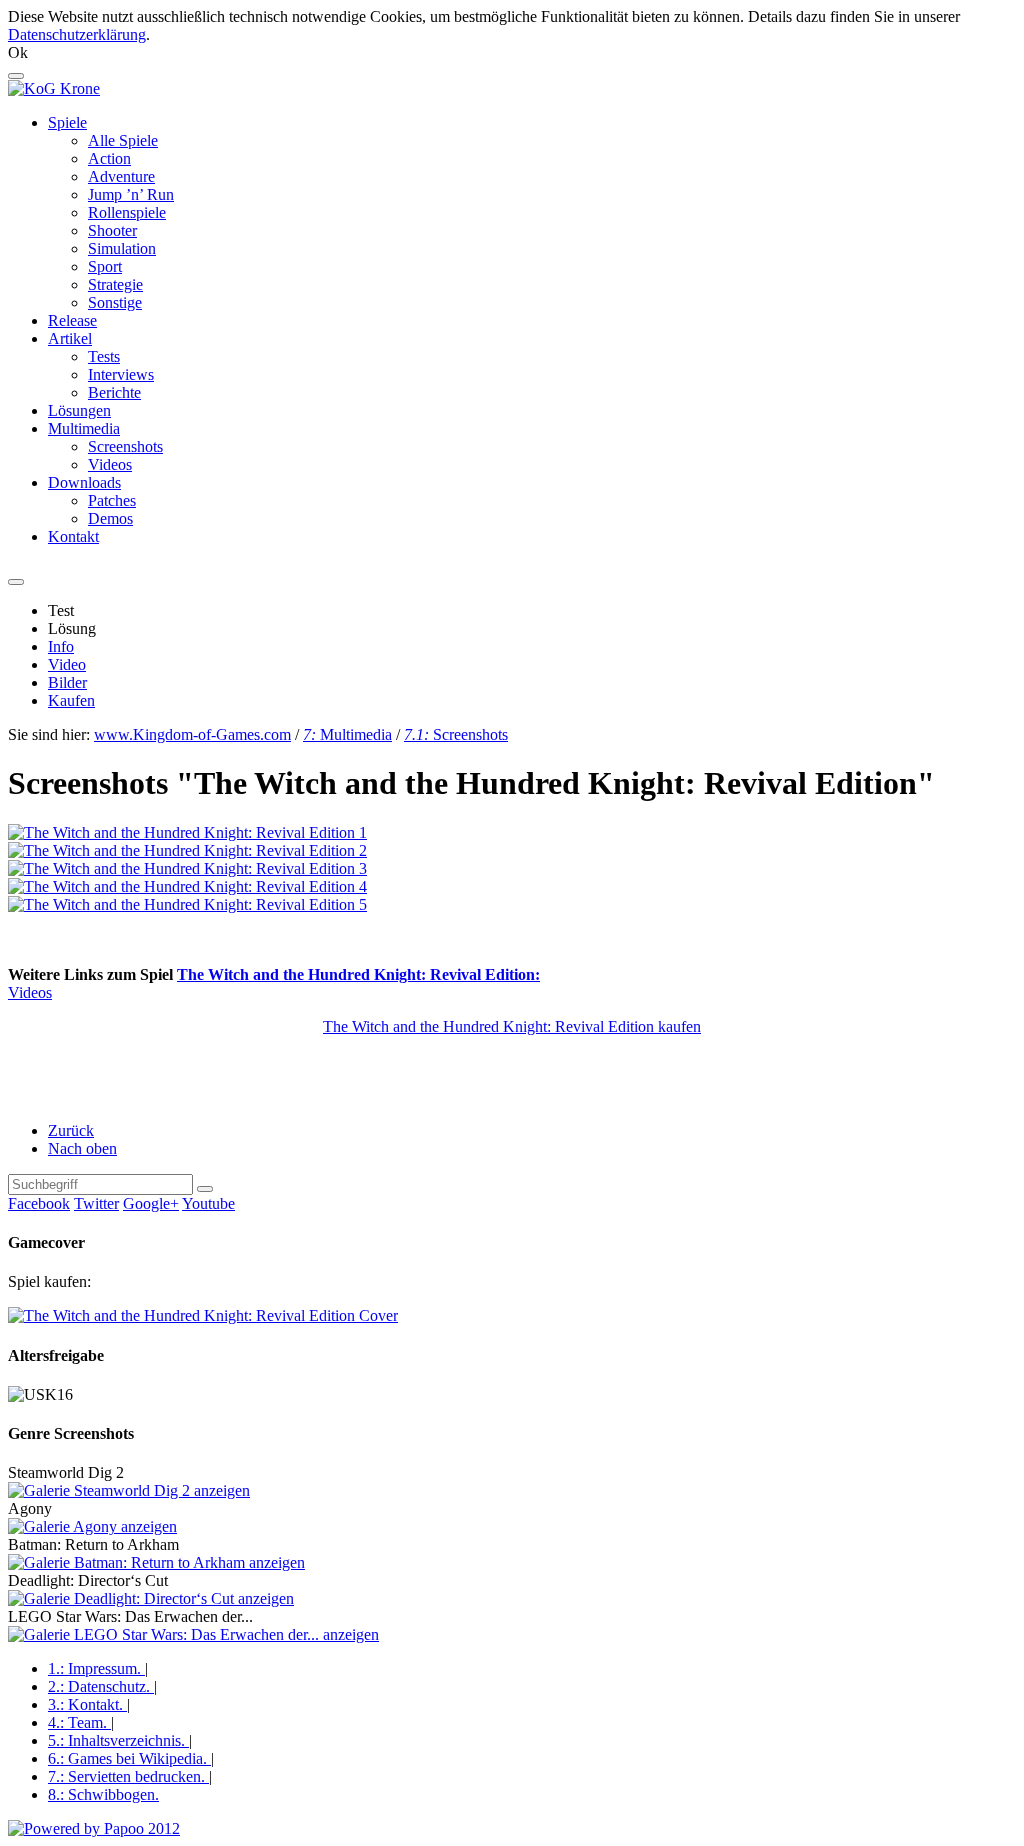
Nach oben (82, 1148)
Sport (105, 266)
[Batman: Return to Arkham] (156, 1562)
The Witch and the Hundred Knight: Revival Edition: (358, 974)
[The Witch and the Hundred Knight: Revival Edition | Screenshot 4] (187, 886)
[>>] (205, 1189)
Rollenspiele (127, 212)
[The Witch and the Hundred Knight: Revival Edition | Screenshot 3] (187, 868)
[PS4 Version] (203, 1315)
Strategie (115, 284)
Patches (112, 500)
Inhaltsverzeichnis (116, 1740)
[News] (54, 88)
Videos (110, 464)
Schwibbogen (103, 1794)
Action (109, 158)
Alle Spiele (123, 140)
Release (72, 320)
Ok (18, 52)
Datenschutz (99, 1686)
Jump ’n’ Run (131, 194)
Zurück (71, 1130)
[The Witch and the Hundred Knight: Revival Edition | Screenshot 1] (187, 832)
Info (61, 646)
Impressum (94, 1668)
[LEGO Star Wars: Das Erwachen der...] (193, 1634)
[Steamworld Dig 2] (129, 1490)
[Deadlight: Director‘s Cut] (151, 1598)
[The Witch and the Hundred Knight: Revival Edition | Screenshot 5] (187, 904)
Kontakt (73, 536)
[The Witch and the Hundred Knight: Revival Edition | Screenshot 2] (187, 850)
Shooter (112, 230)
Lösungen (79, 410)
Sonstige (115, 302)
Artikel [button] (70, 338)
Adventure (121, 176)
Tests (104, 356)
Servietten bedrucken (126, 1776)
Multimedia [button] (84, 428)
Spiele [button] (67, 122)
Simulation (122, 248)
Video (67, 664)
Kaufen (71, 700)
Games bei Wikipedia (127, 1758)
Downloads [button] (84, 482)
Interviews (121, 374)
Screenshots (125, 446)
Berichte (114, 392)
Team (77, 1722)
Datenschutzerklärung (77, 34)
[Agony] (92, 1526)
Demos (110, 518)
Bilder (67, 682)
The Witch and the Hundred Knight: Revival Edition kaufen (512, 1026)
